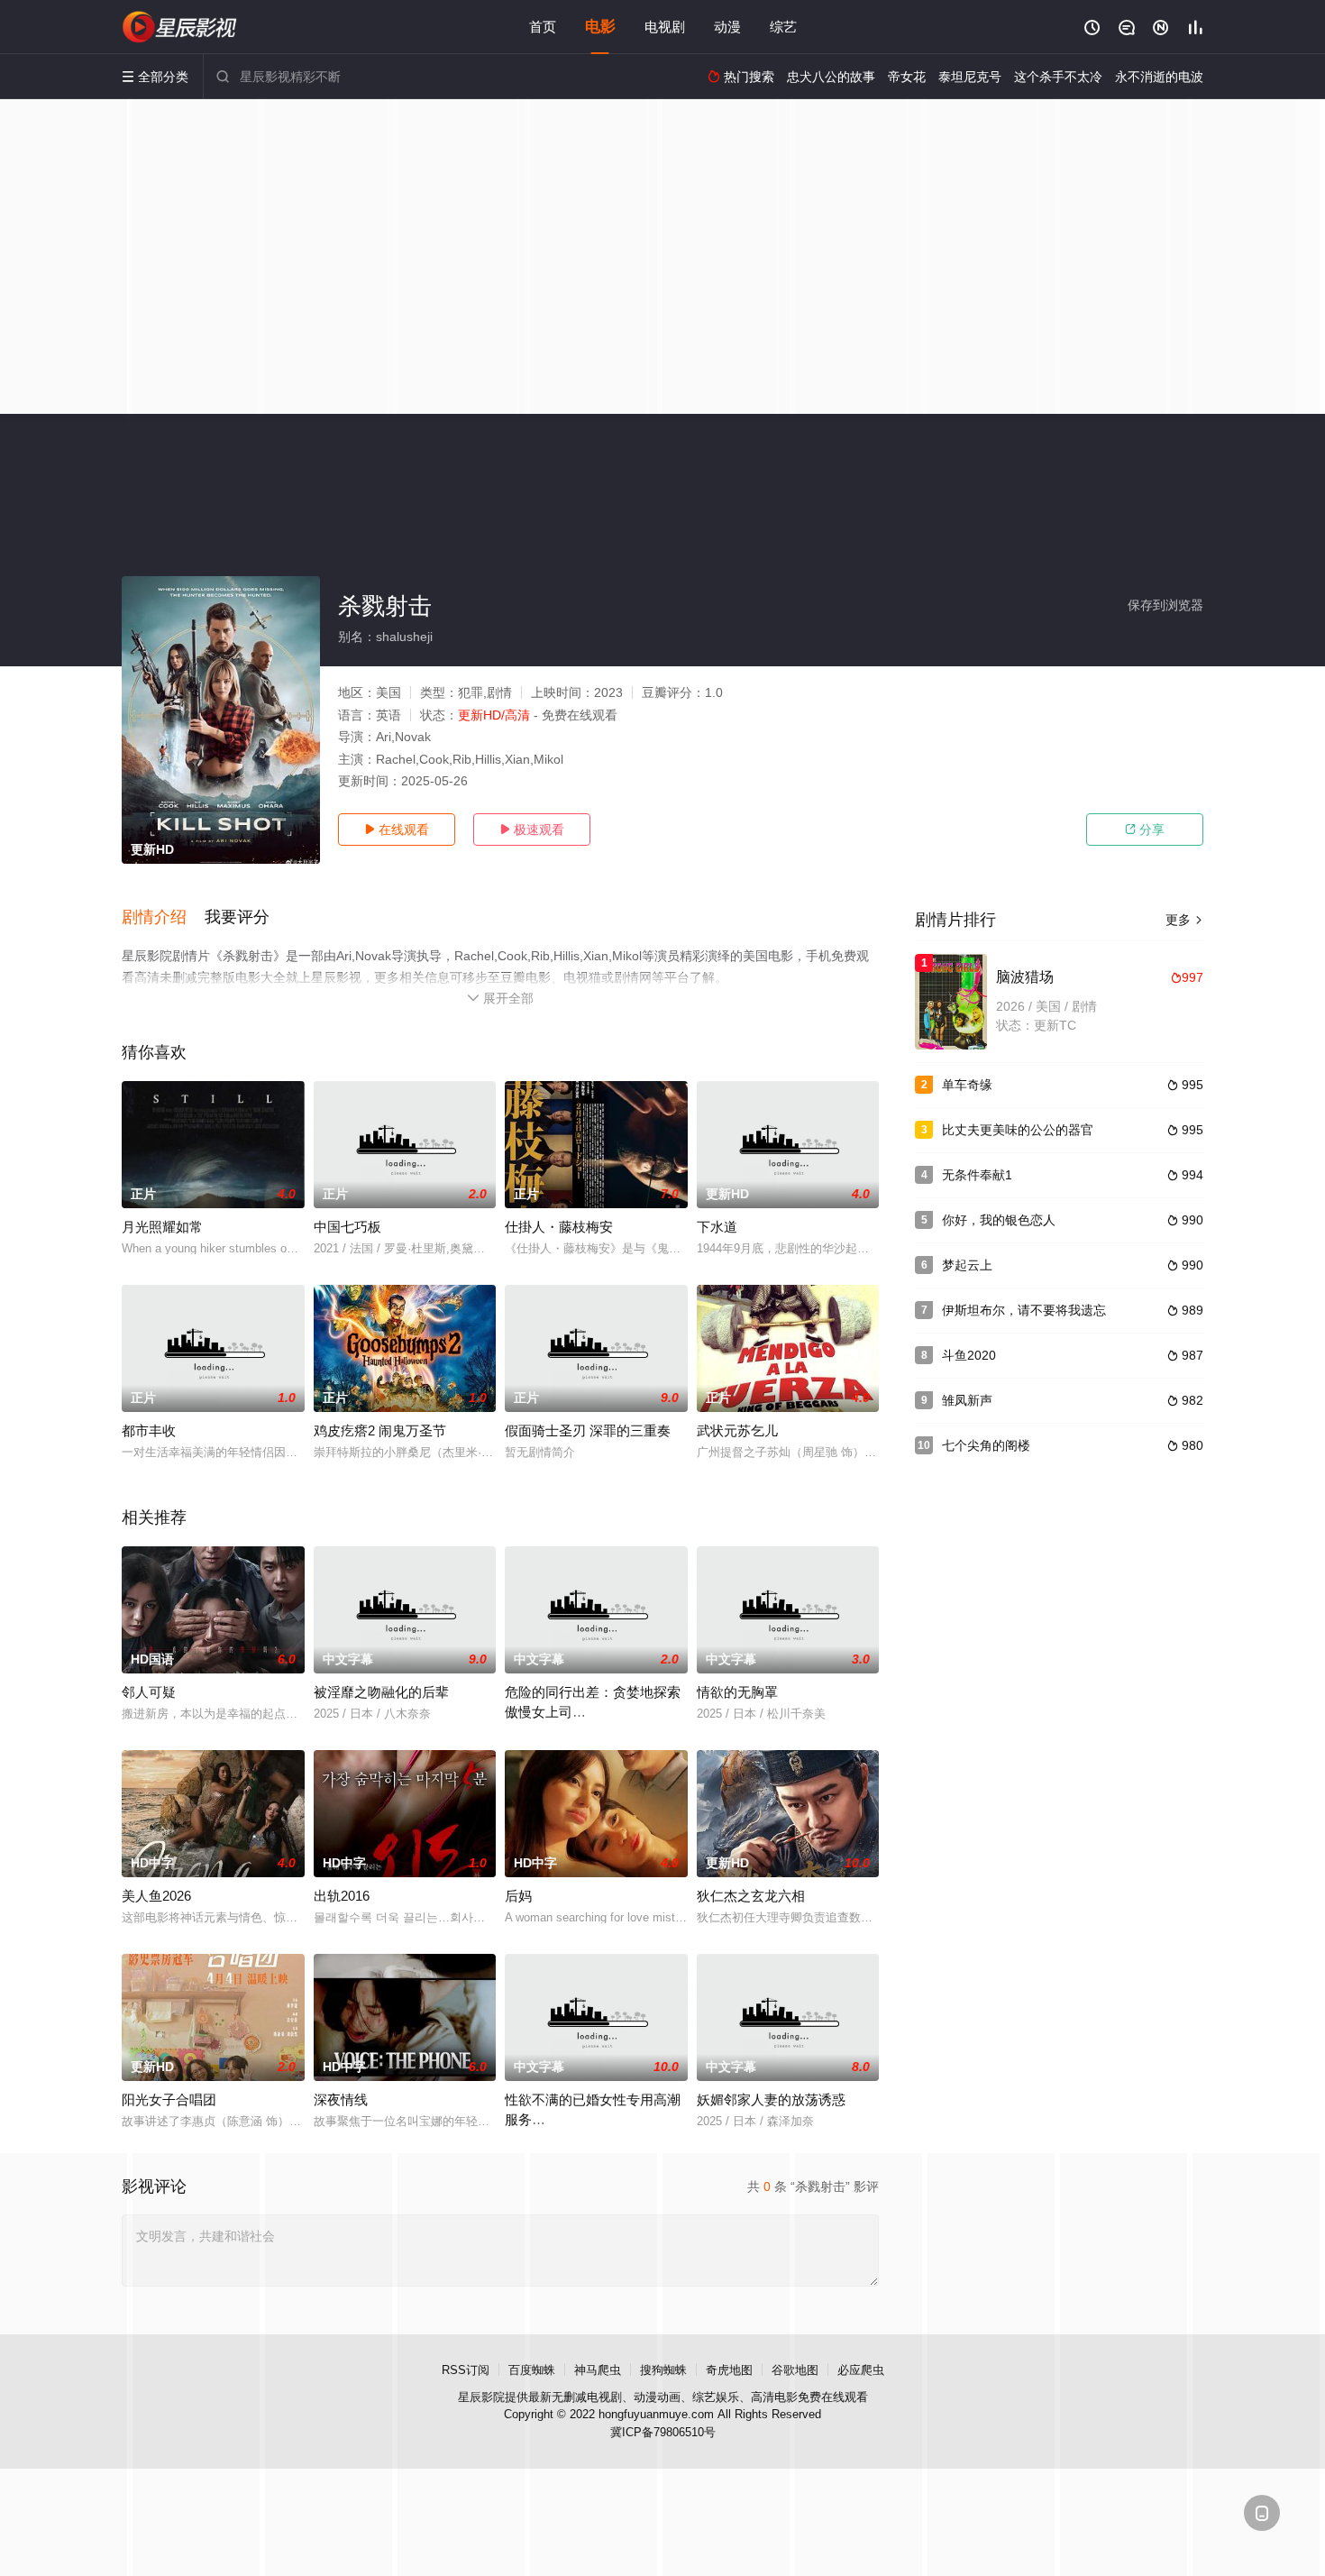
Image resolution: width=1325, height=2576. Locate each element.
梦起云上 (967, 1265)
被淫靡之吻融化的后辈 (381, 1692)
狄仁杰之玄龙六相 (751, 1896)
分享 (1145, 830)
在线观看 (397, 830)
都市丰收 (149, 1430)
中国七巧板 (347, 1227)
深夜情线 (341, 2099)
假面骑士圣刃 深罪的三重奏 (588, 1430)
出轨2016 (342, 1896)
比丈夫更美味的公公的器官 (1018, 1130)
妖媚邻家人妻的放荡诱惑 (771, 2099)
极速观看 (532, 830)
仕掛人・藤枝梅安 (559, 1227)
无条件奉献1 (977, 1175)
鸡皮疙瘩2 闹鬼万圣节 (380, 1430)
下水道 (717, 1227)
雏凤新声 (967, 1400)
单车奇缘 (967, 1085)
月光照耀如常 (162, 1227)
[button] (163, 918)
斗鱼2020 (969, 1355)
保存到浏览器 (1165, 605)
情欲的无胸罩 (737, 1692)
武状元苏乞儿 (737, 1430)
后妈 (518, 1896)
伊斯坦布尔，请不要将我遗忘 (1024, 1310)
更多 (1184, 920)
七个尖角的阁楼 (986, 1445)
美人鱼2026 (156, 1896)
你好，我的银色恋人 (999, 1220)
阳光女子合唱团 (169, 2099)
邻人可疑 (149, 1692)
